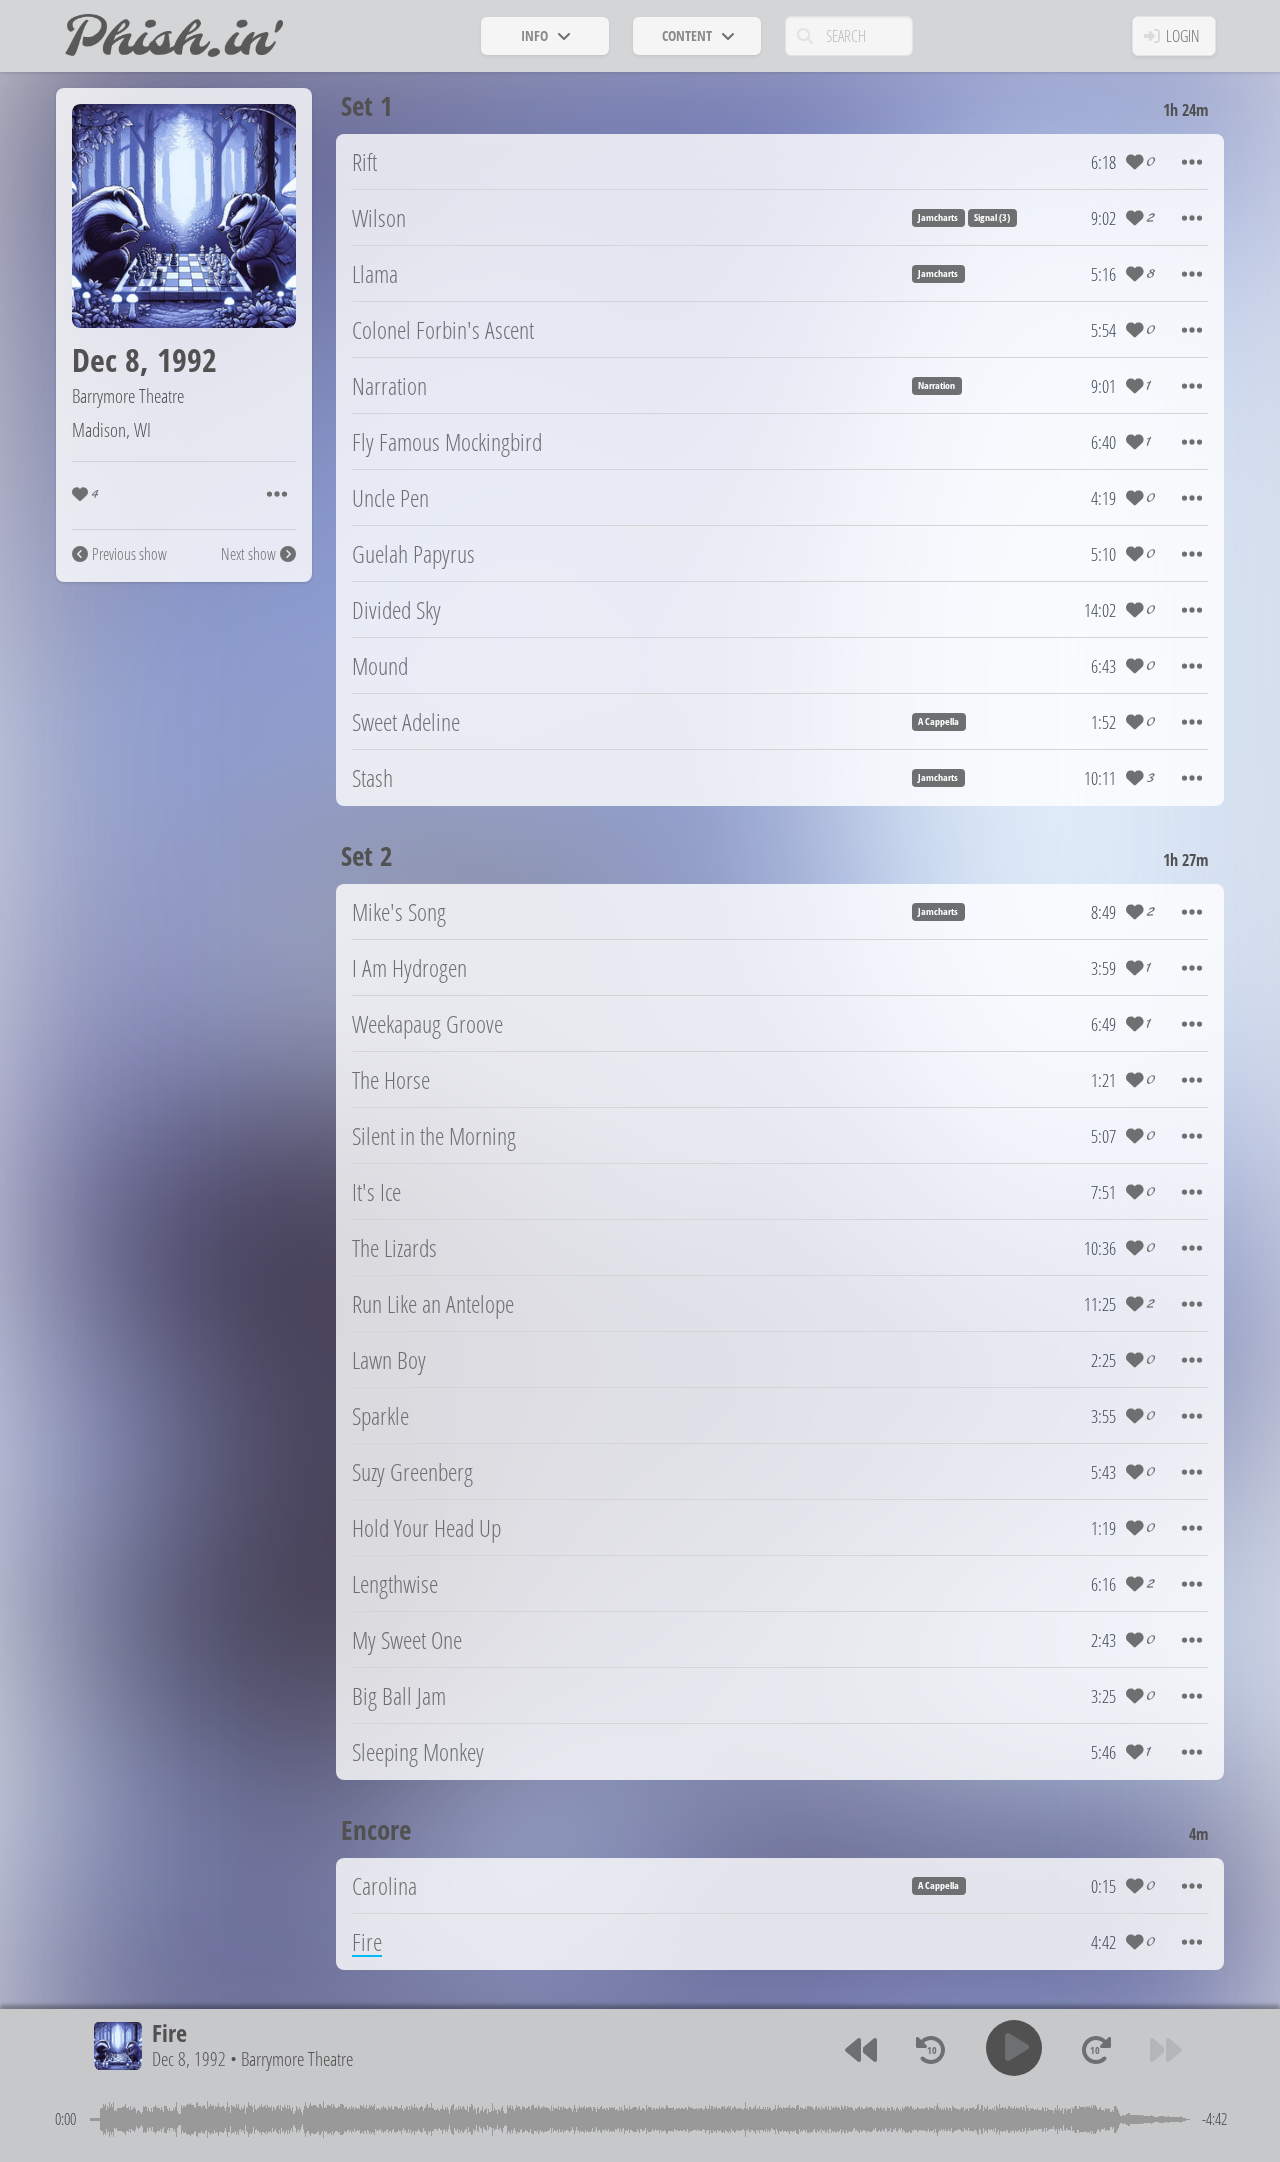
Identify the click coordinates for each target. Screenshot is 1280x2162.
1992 (187, 359)
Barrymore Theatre (128, 395)
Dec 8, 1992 (189, 2059)
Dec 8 (106, 359)
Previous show (129, 554)
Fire (169, 2032)
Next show (248, 554)
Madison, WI (111, 429)
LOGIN (1183, 36)
